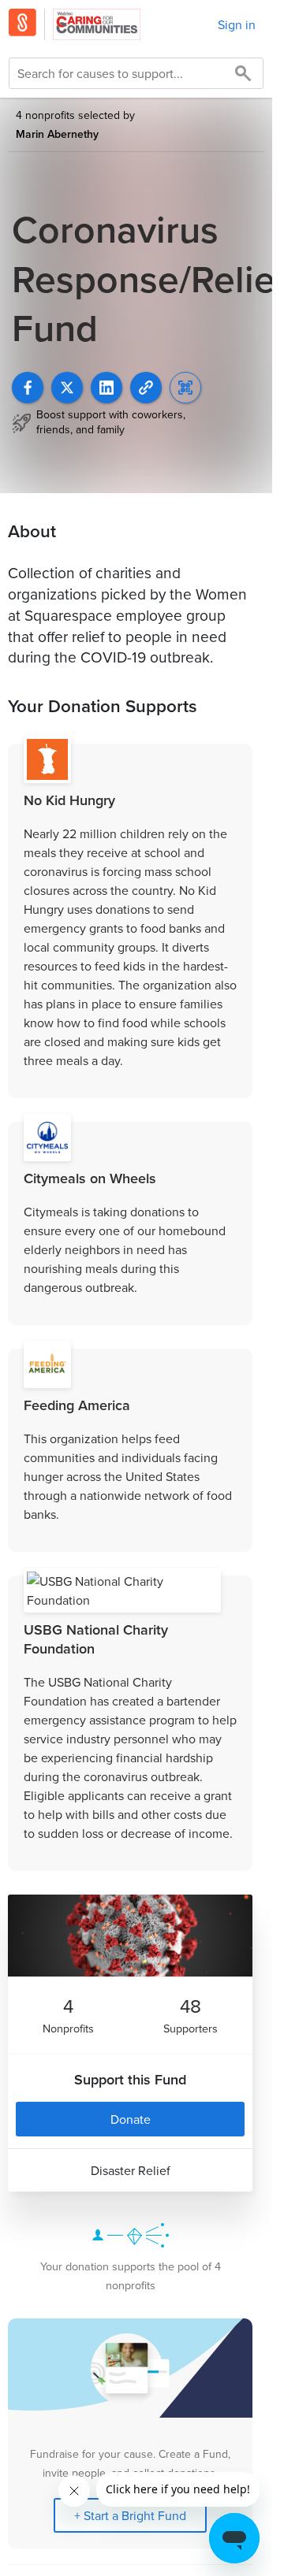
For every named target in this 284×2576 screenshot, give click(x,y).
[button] (146, 388)
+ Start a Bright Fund (130, 2515)
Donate (131, 2119)
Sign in (237, 24)
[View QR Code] (185, 388)
